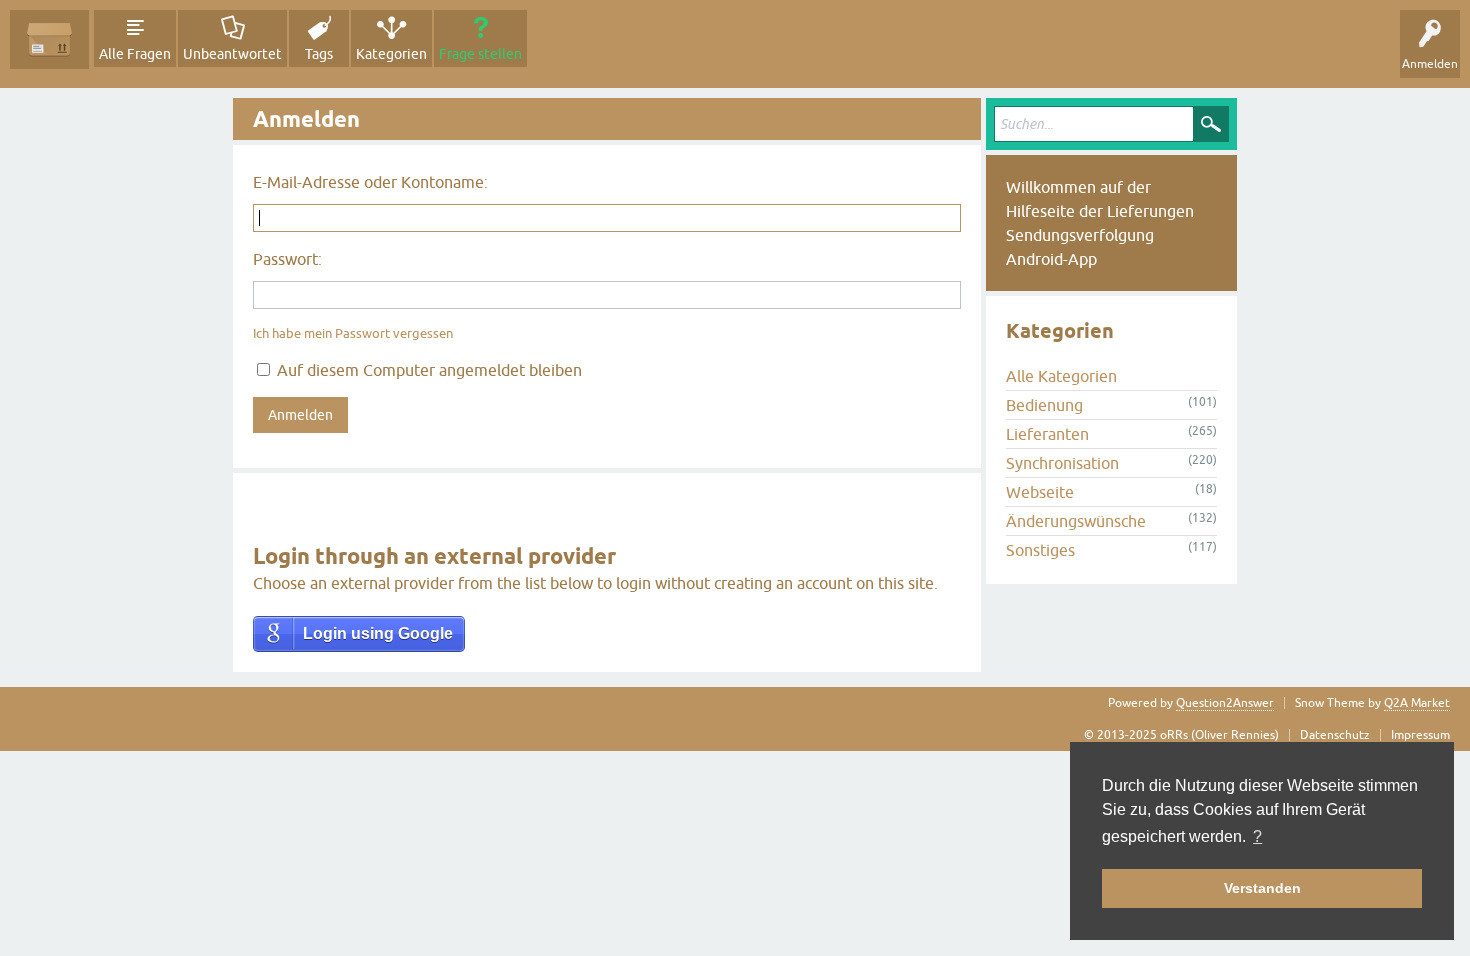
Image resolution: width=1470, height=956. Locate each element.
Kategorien (391, 54)
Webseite (1040, 492)
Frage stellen (480, 54)
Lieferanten (1047, 434)
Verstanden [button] (1262, 888)
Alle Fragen (135, 54)
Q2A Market (1417, 703)
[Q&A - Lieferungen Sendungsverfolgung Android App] (49, 39)
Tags (319, 54)
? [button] (1257, 836)
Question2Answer (1225, 703)
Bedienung (1044, 405)
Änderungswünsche (1076, 521)
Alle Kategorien (1061, 376)
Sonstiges (1040, 550)
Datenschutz (1335, 735)
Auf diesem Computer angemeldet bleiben (427, 370)
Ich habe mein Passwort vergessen (353, 333)
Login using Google (378, 633)
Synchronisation (1062, 463)
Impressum (1420, 735)
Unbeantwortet (232, 54)
